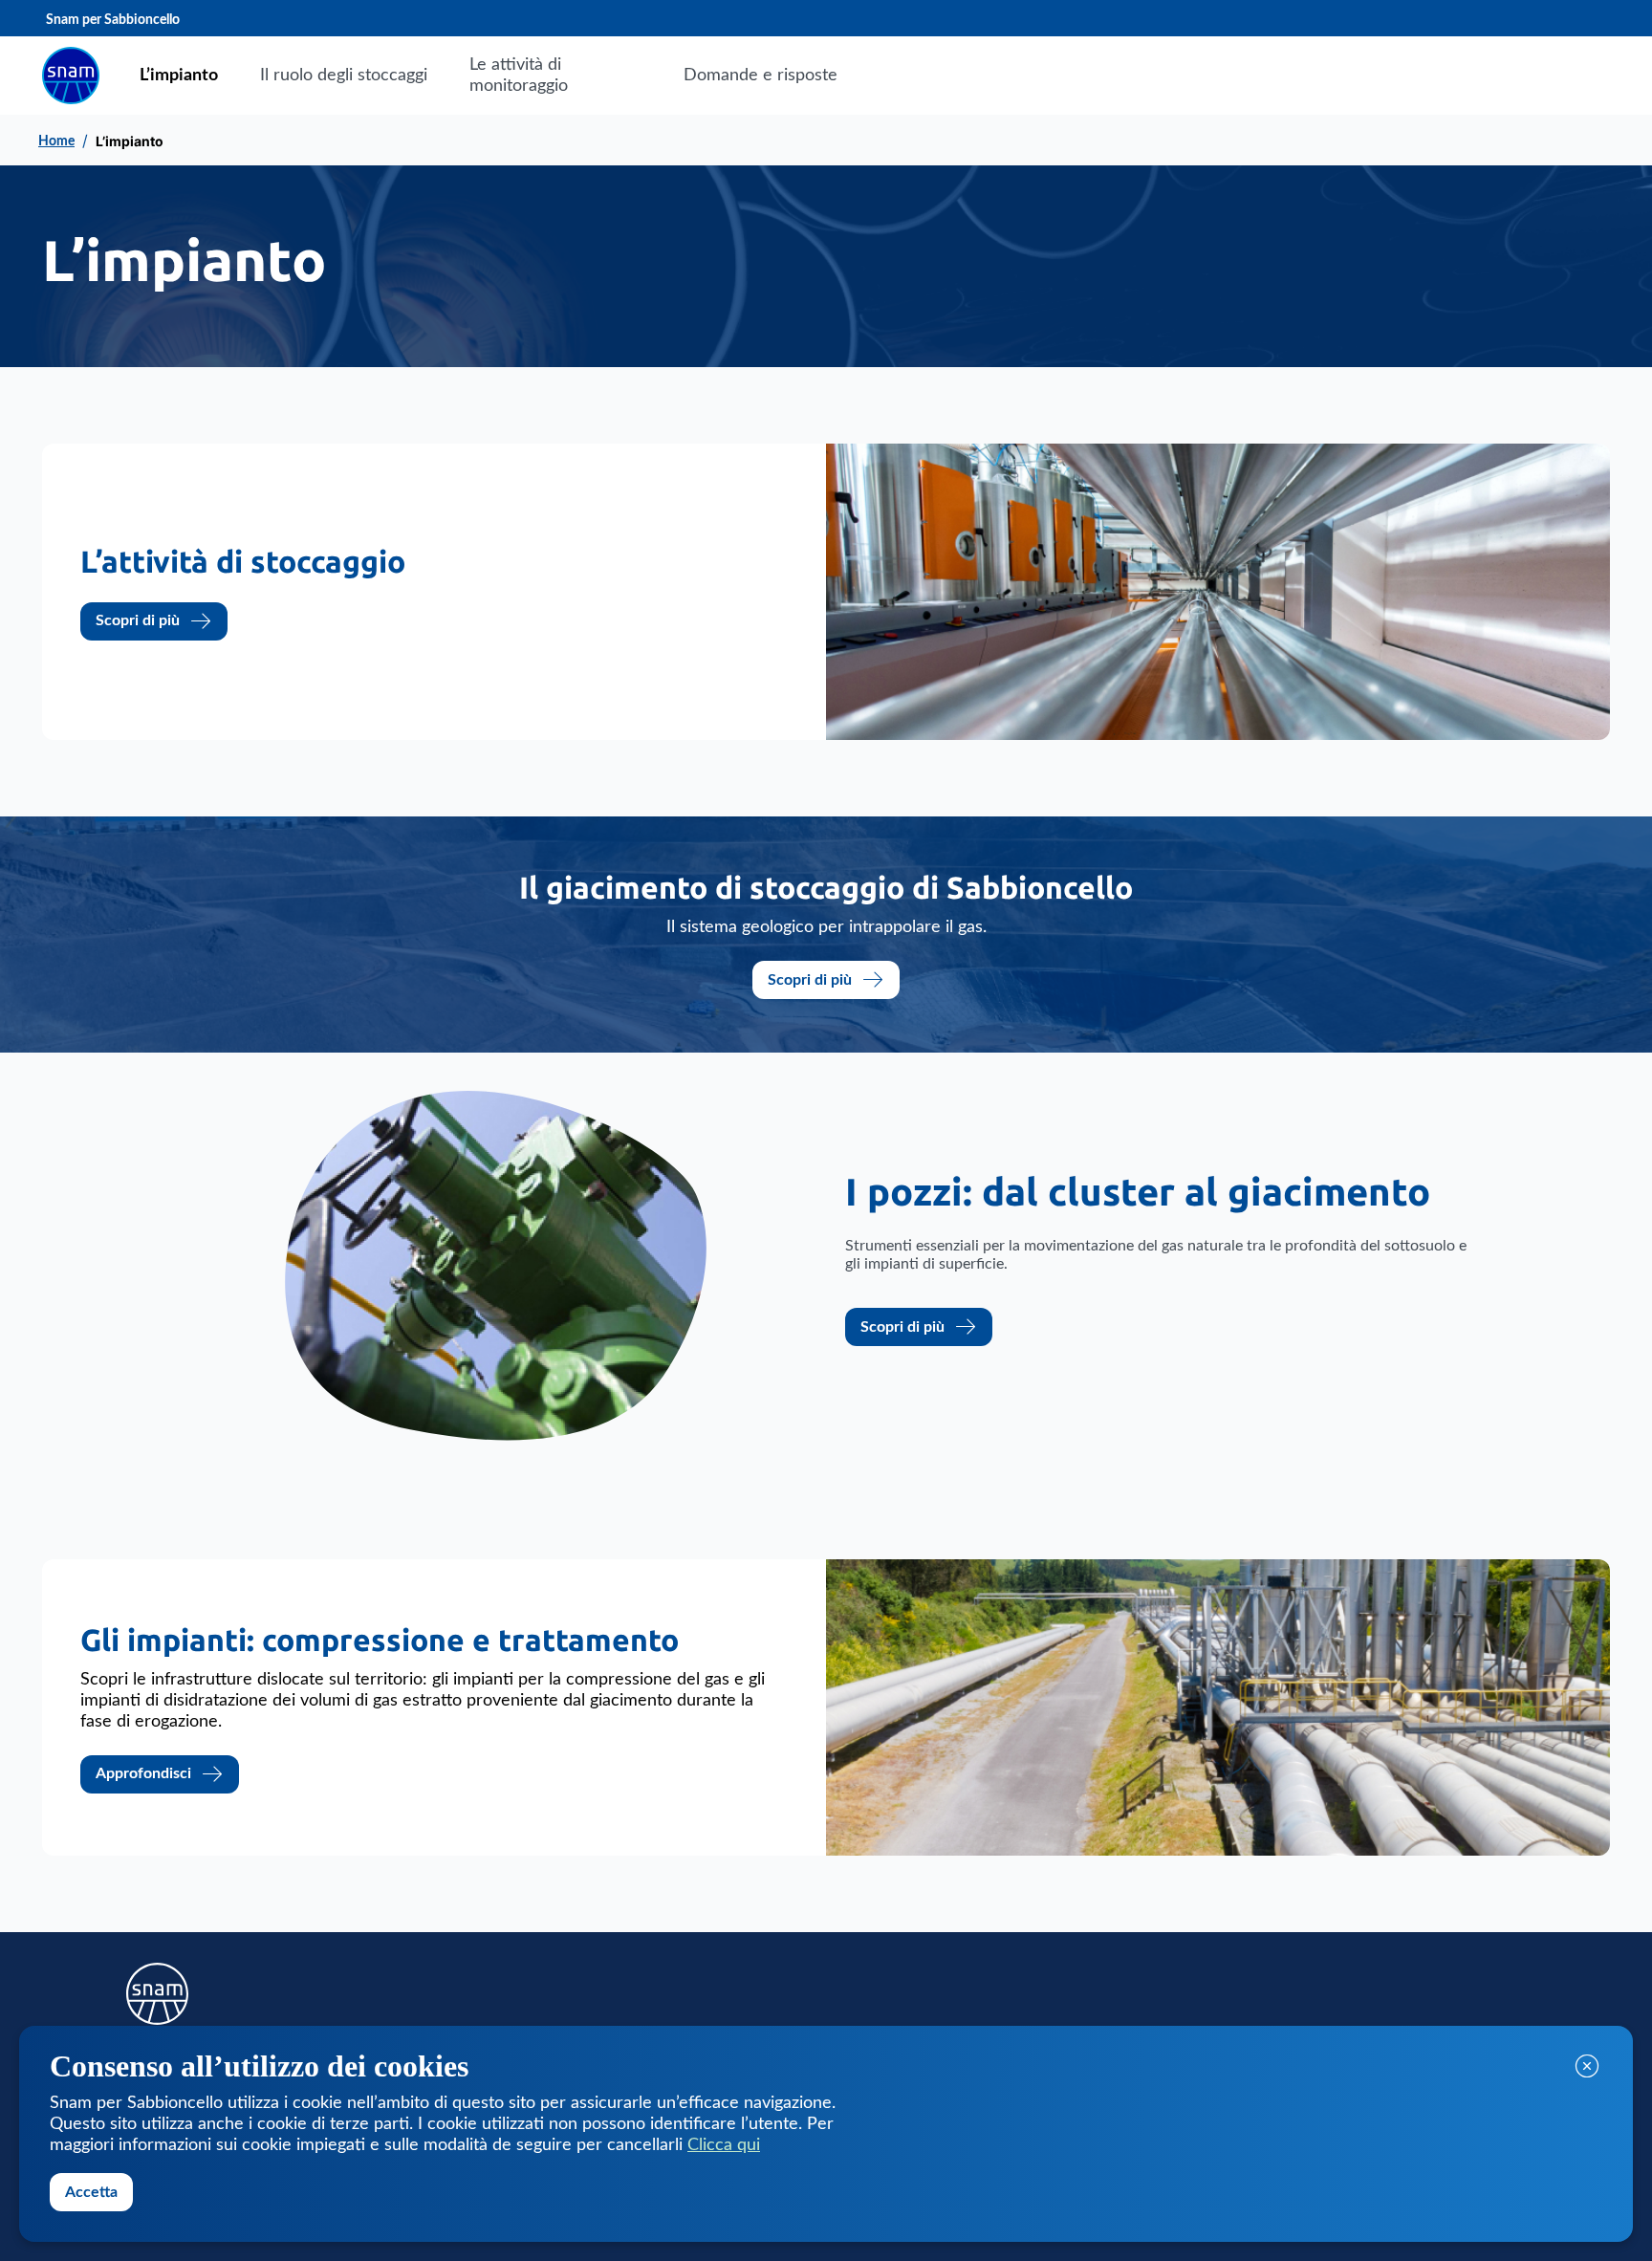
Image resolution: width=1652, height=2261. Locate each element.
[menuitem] (179, 76)
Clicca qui (724, 2145)
